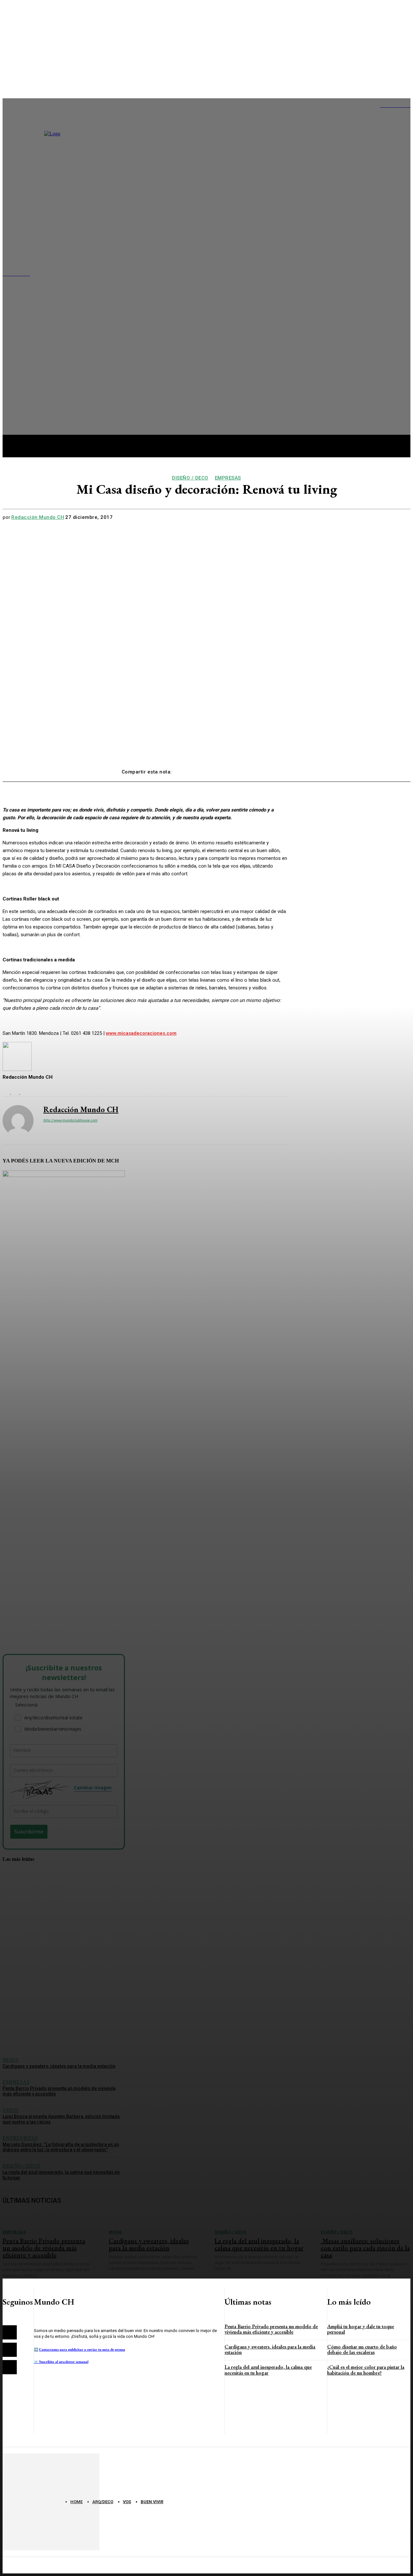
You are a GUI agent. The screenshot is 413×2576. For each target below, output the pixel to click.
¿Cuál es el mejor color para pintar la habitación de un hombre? (366, 2370)
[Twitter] (211, 769)
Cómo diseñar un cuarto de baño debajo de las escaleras (362, 2350)
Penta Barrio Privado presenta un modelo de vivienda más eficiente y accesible (271, 2329)
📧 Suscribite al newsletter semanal (61, 2362)
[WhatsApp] (257, 769)
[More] (281, 769)
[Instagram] (10, 2350)
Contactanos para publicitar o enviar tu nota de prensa (82, 2349)
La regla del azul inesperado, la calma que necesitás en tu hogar (268, 2370)
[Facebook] (187, 769)
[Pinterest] (234, 769)
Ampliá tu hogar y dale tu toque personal (361, 2329)
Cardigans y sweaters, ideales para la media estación (270, 2350)
